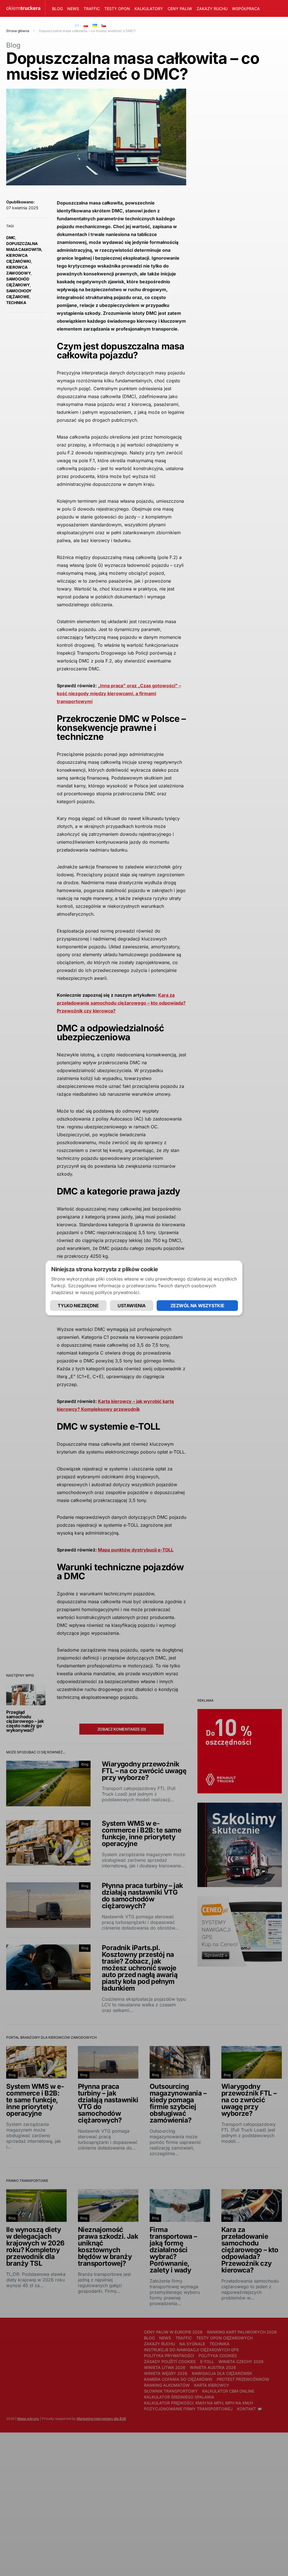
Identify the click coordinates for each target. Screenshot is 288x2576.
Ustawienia (132, 1306)
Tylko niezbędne (78, 1306)
